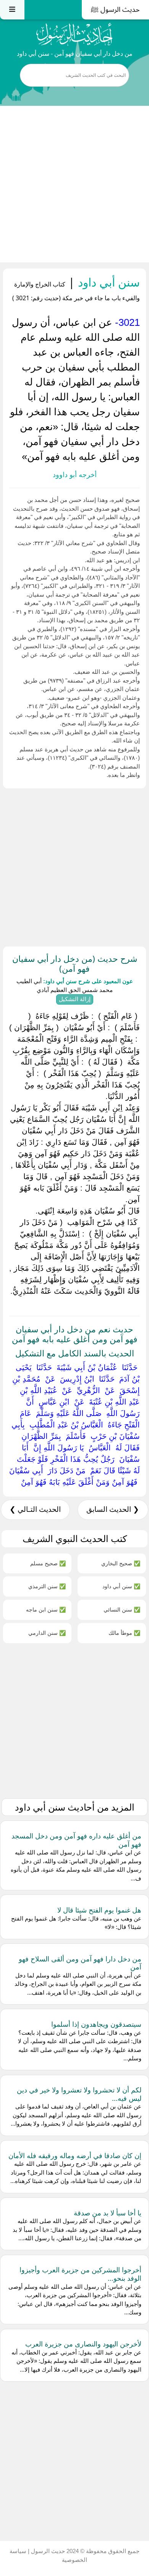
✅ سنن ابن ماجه (46, 1609)
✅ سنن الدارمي (47, 1633)
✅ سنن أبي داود (121, 1586)
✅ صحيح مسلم (48, 1563)
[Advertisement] (74, 184)
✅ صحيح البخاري (121, 1563)
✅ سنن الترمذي (47, 1586)
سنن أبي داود (107, 282)
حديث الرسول (47, 2551)
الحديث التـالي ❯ (35, 1509)
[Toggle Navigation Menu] (12, 10)
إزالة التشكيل (75, 999)
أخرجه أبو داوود (75, 475)
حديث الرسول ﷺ (115, 10)
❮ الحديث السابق (113, 1509)
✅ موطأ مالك (124, 1633)
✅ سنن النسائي (122, 1609)
